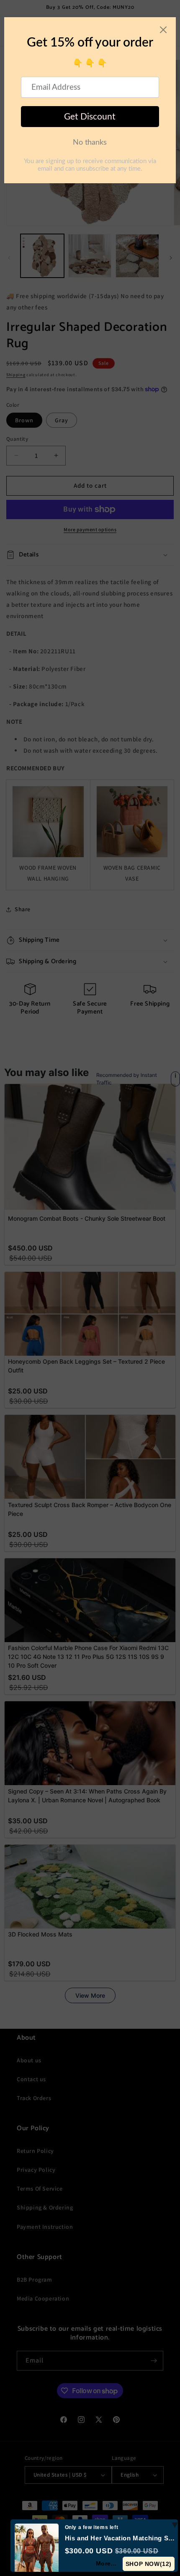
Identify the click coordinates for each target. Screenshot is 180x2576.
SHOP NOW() (149, 2564)
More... (107, 2563)
